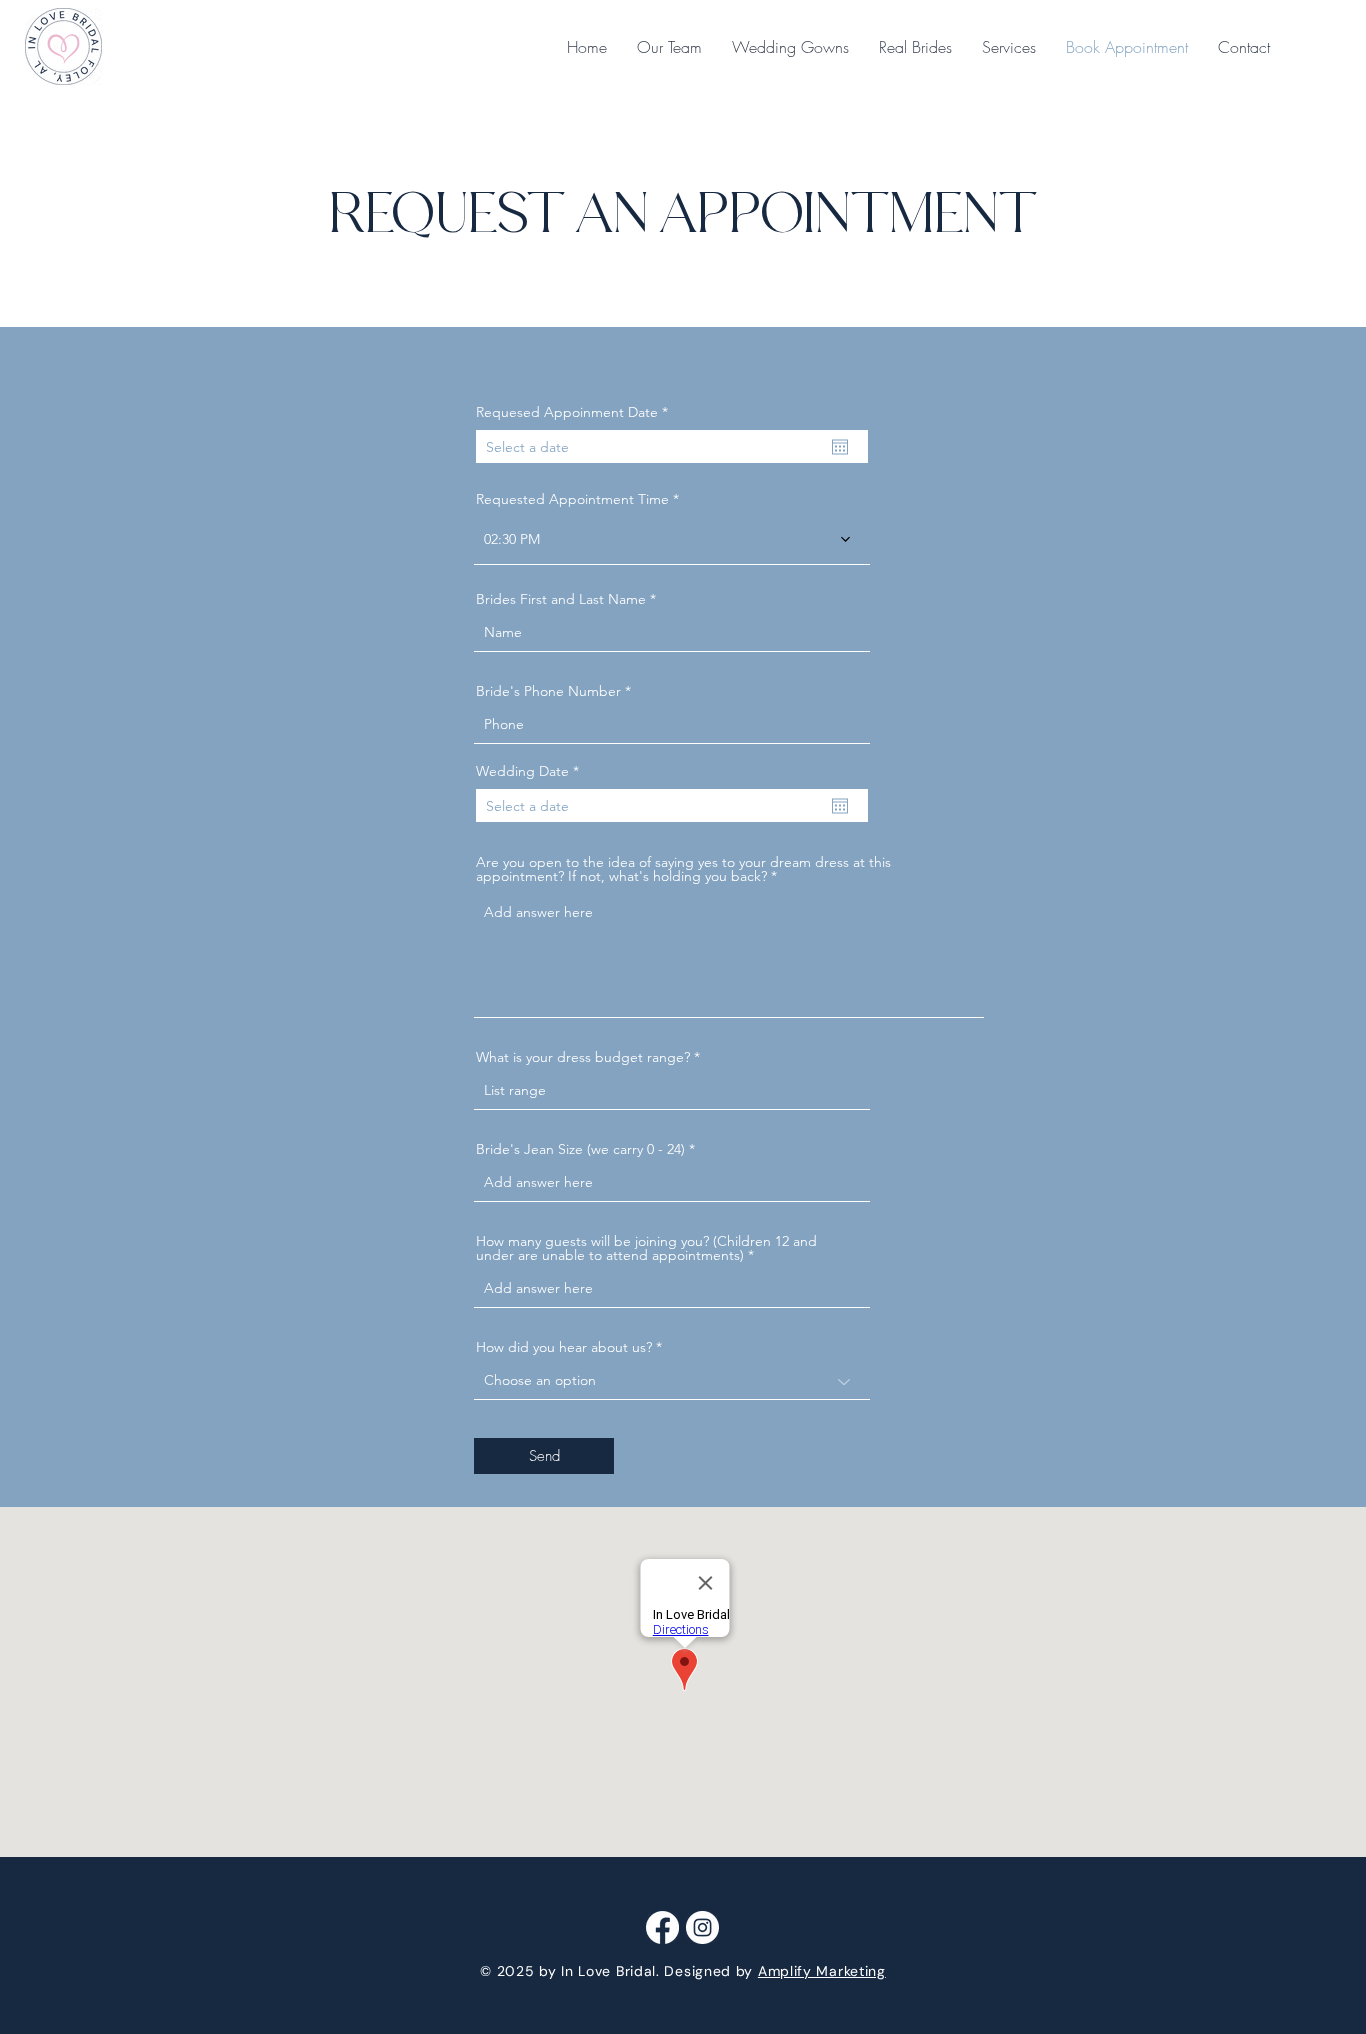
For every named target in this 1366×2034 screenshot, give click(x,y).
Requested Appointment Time (572, 499)
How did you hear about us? (564, 1347)
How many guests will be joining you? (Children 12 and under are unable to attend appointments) (646, 1248)
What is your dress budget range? (583, 1057)
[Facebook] (662, 1927)
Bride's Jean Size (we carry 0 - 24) (580, 1149)
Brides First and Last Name (561, 599)
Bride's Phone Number (548, 691)
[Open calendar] (840, 447)
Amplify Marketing (822, 1971)
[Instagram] (702, 1927)
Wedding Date (531, 771)
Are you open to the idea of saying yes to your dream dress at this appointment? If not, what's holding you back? (683, 869)
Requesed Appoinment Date (576, 412)
